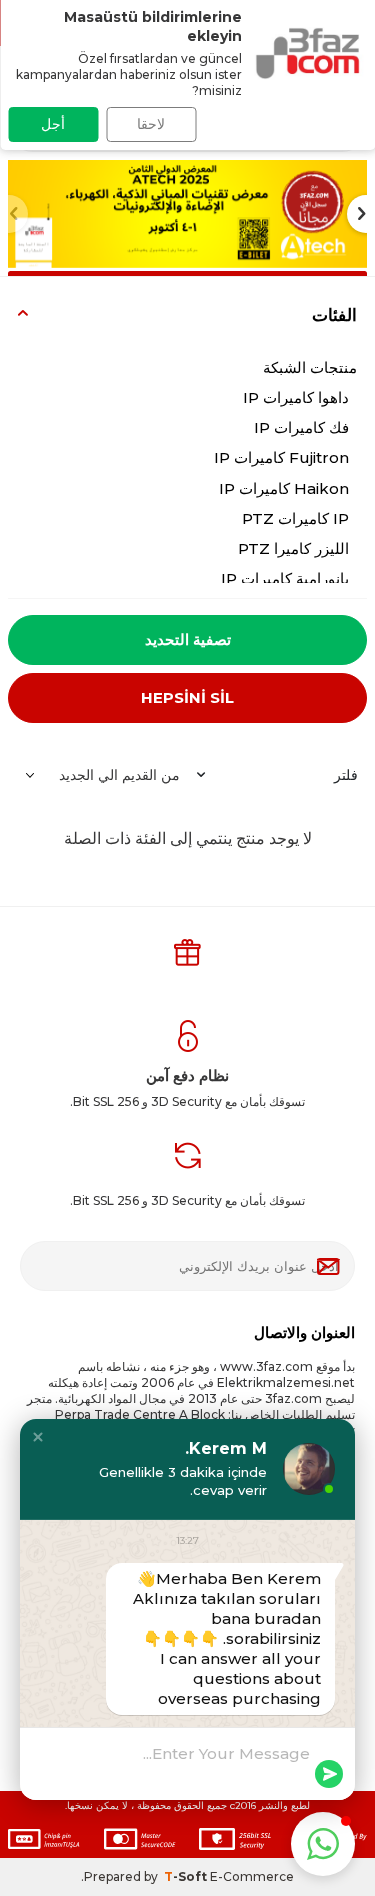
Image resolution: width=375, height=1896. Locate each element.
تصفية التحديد (188, 639)
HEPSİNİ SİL (187, 697)
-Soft (187, 1876)
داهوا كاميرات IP (296, 397)
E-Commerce (252, 1876)
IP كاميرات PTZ (295, 518)
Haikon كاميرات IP (284, 488)
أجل (53, 124)
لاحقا (151, 124)
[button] (38, 1437)
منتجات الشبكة (310, 367)
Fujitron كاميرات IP (281, 457)
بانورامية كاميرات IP (285, 578)
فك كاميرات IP (301, 427)
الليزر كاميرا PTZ (293, 548)
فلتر (346, 775)
